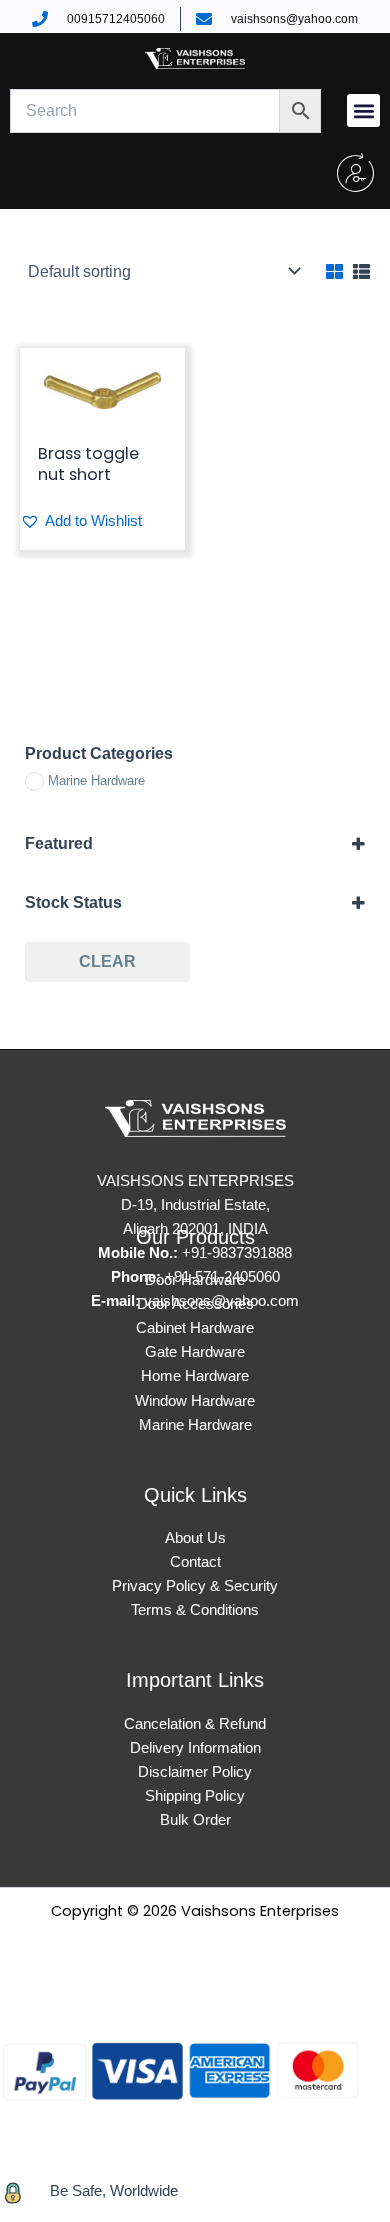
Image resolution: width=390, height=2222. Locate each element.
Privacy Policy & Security (195, 1586)
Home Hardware (195, 1376)
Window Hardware (195, 1401)
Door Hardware (195, 1280)
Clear (107, 961)
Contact (195, 1562)
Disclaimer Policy (195, 1772)
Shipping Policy (195, 1796)
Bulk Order (195, 1820)
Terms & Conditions (195, 1610)
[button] (363, 110)
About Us (195, 1538)
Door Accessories (195, 1304)
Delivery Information (195, 1748)
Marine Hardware (195, 1425)
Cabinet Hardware (195, 1328)
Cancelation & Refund (195, 1724)
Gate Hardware (195, 1352)
